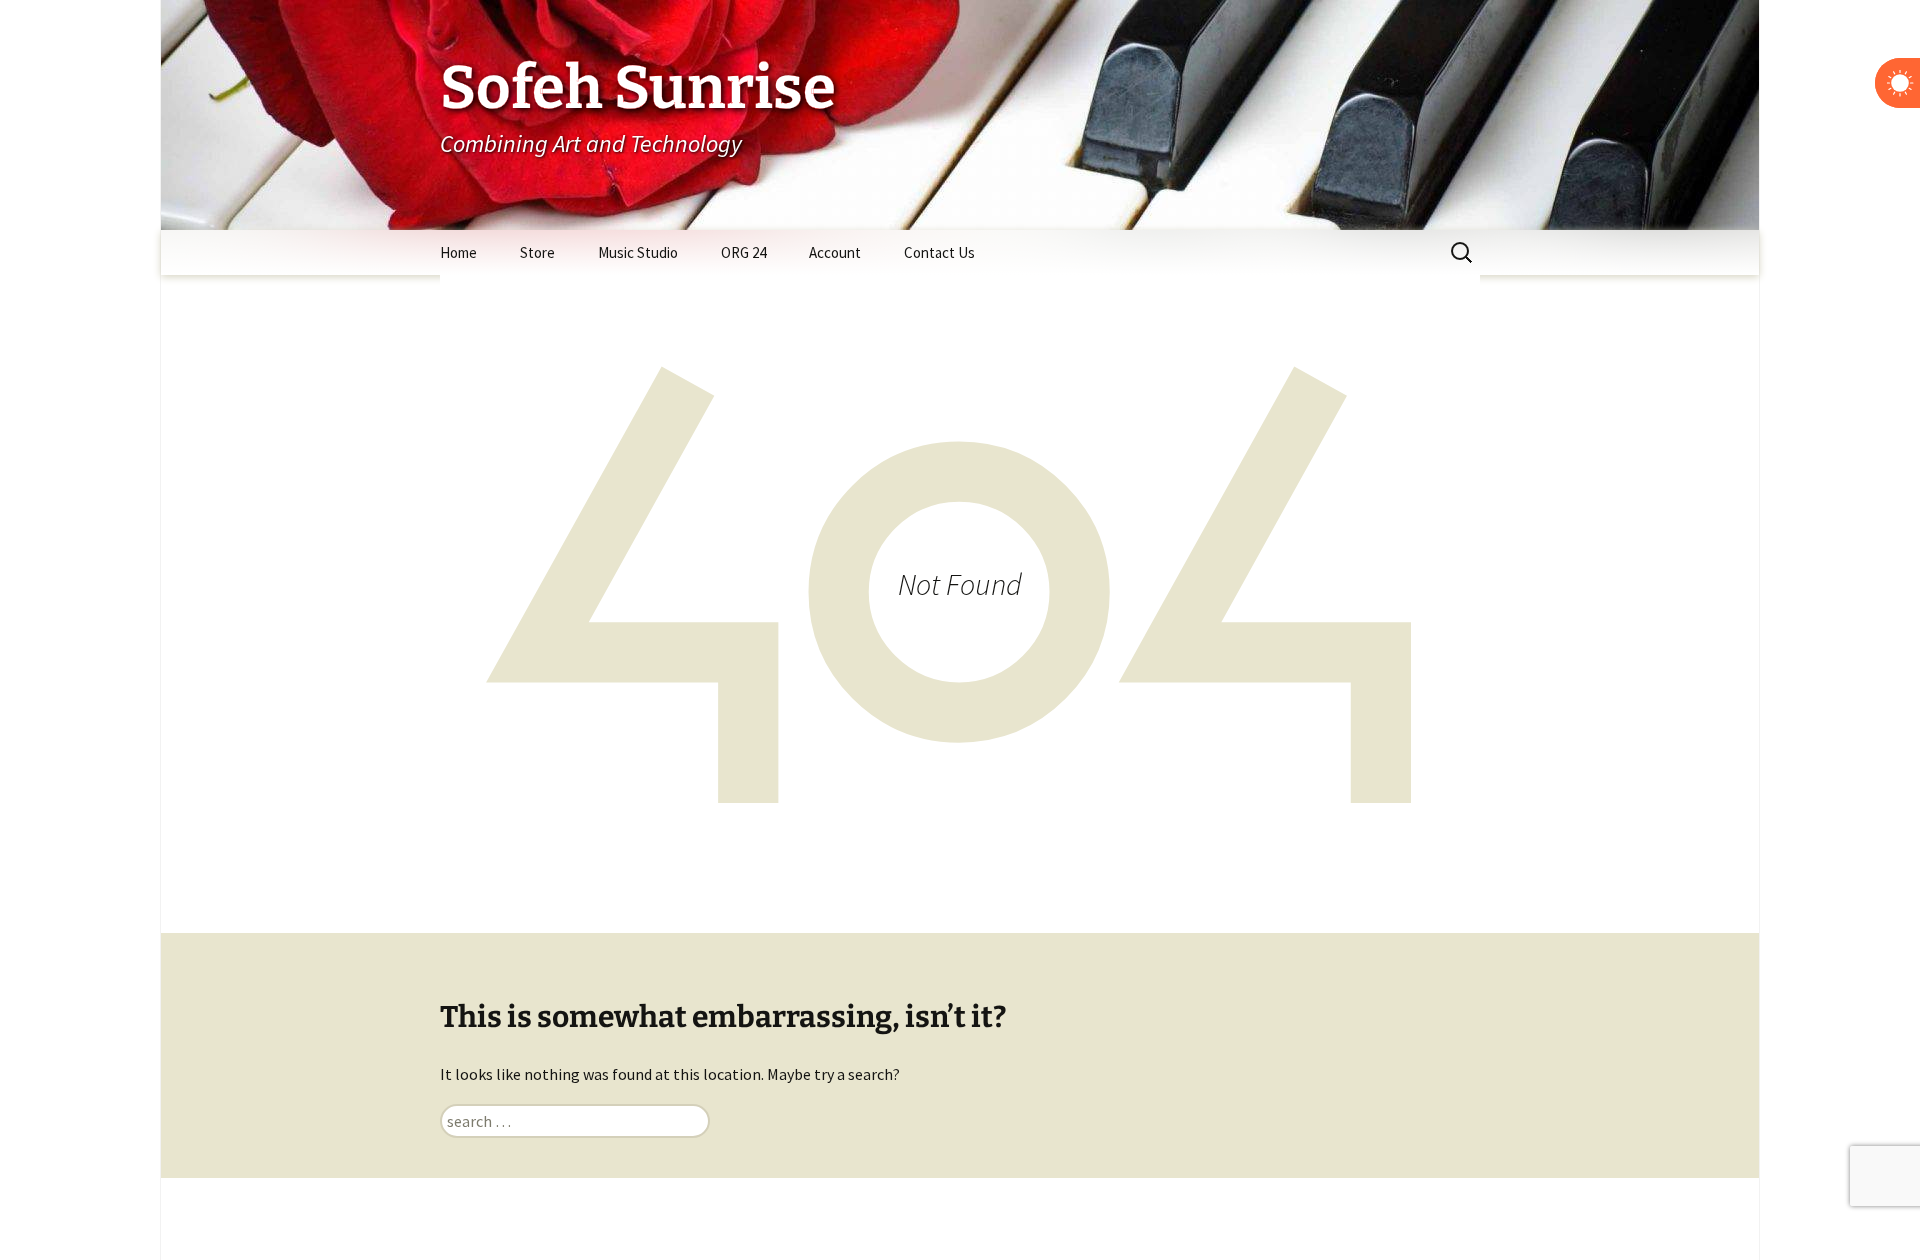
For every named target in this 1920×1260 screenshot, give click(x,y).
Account (835, 252)
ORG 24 (743, 252)
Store (537, 252)
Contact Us (939, 252)
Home (458, 252)
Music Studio (638, 252)
